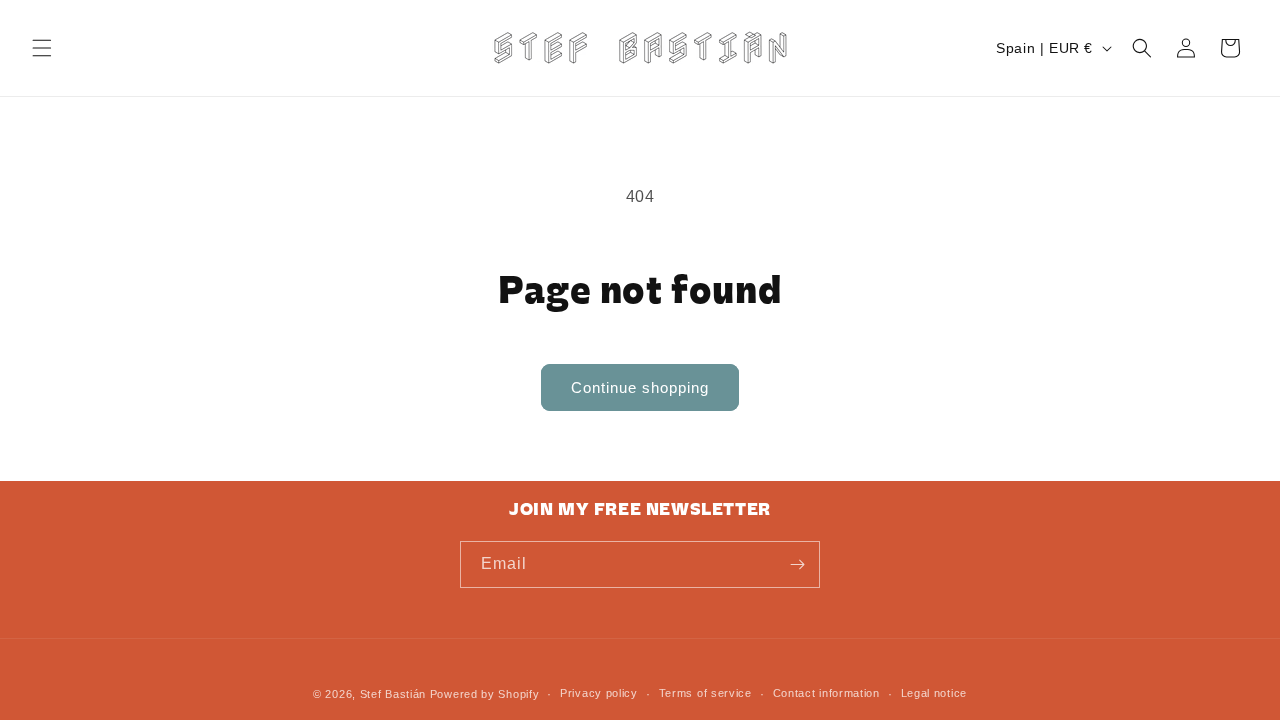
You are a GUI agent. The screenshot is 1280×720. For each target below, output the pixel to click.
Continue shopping (640, 387)
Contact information (826, 693)
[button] (42, 48)
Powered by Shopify (485, 694)
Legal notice (934, 693)
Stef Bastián (393, 694)
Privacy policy (599, 693)
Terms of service (705, 693)
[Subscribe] (797, 564)
